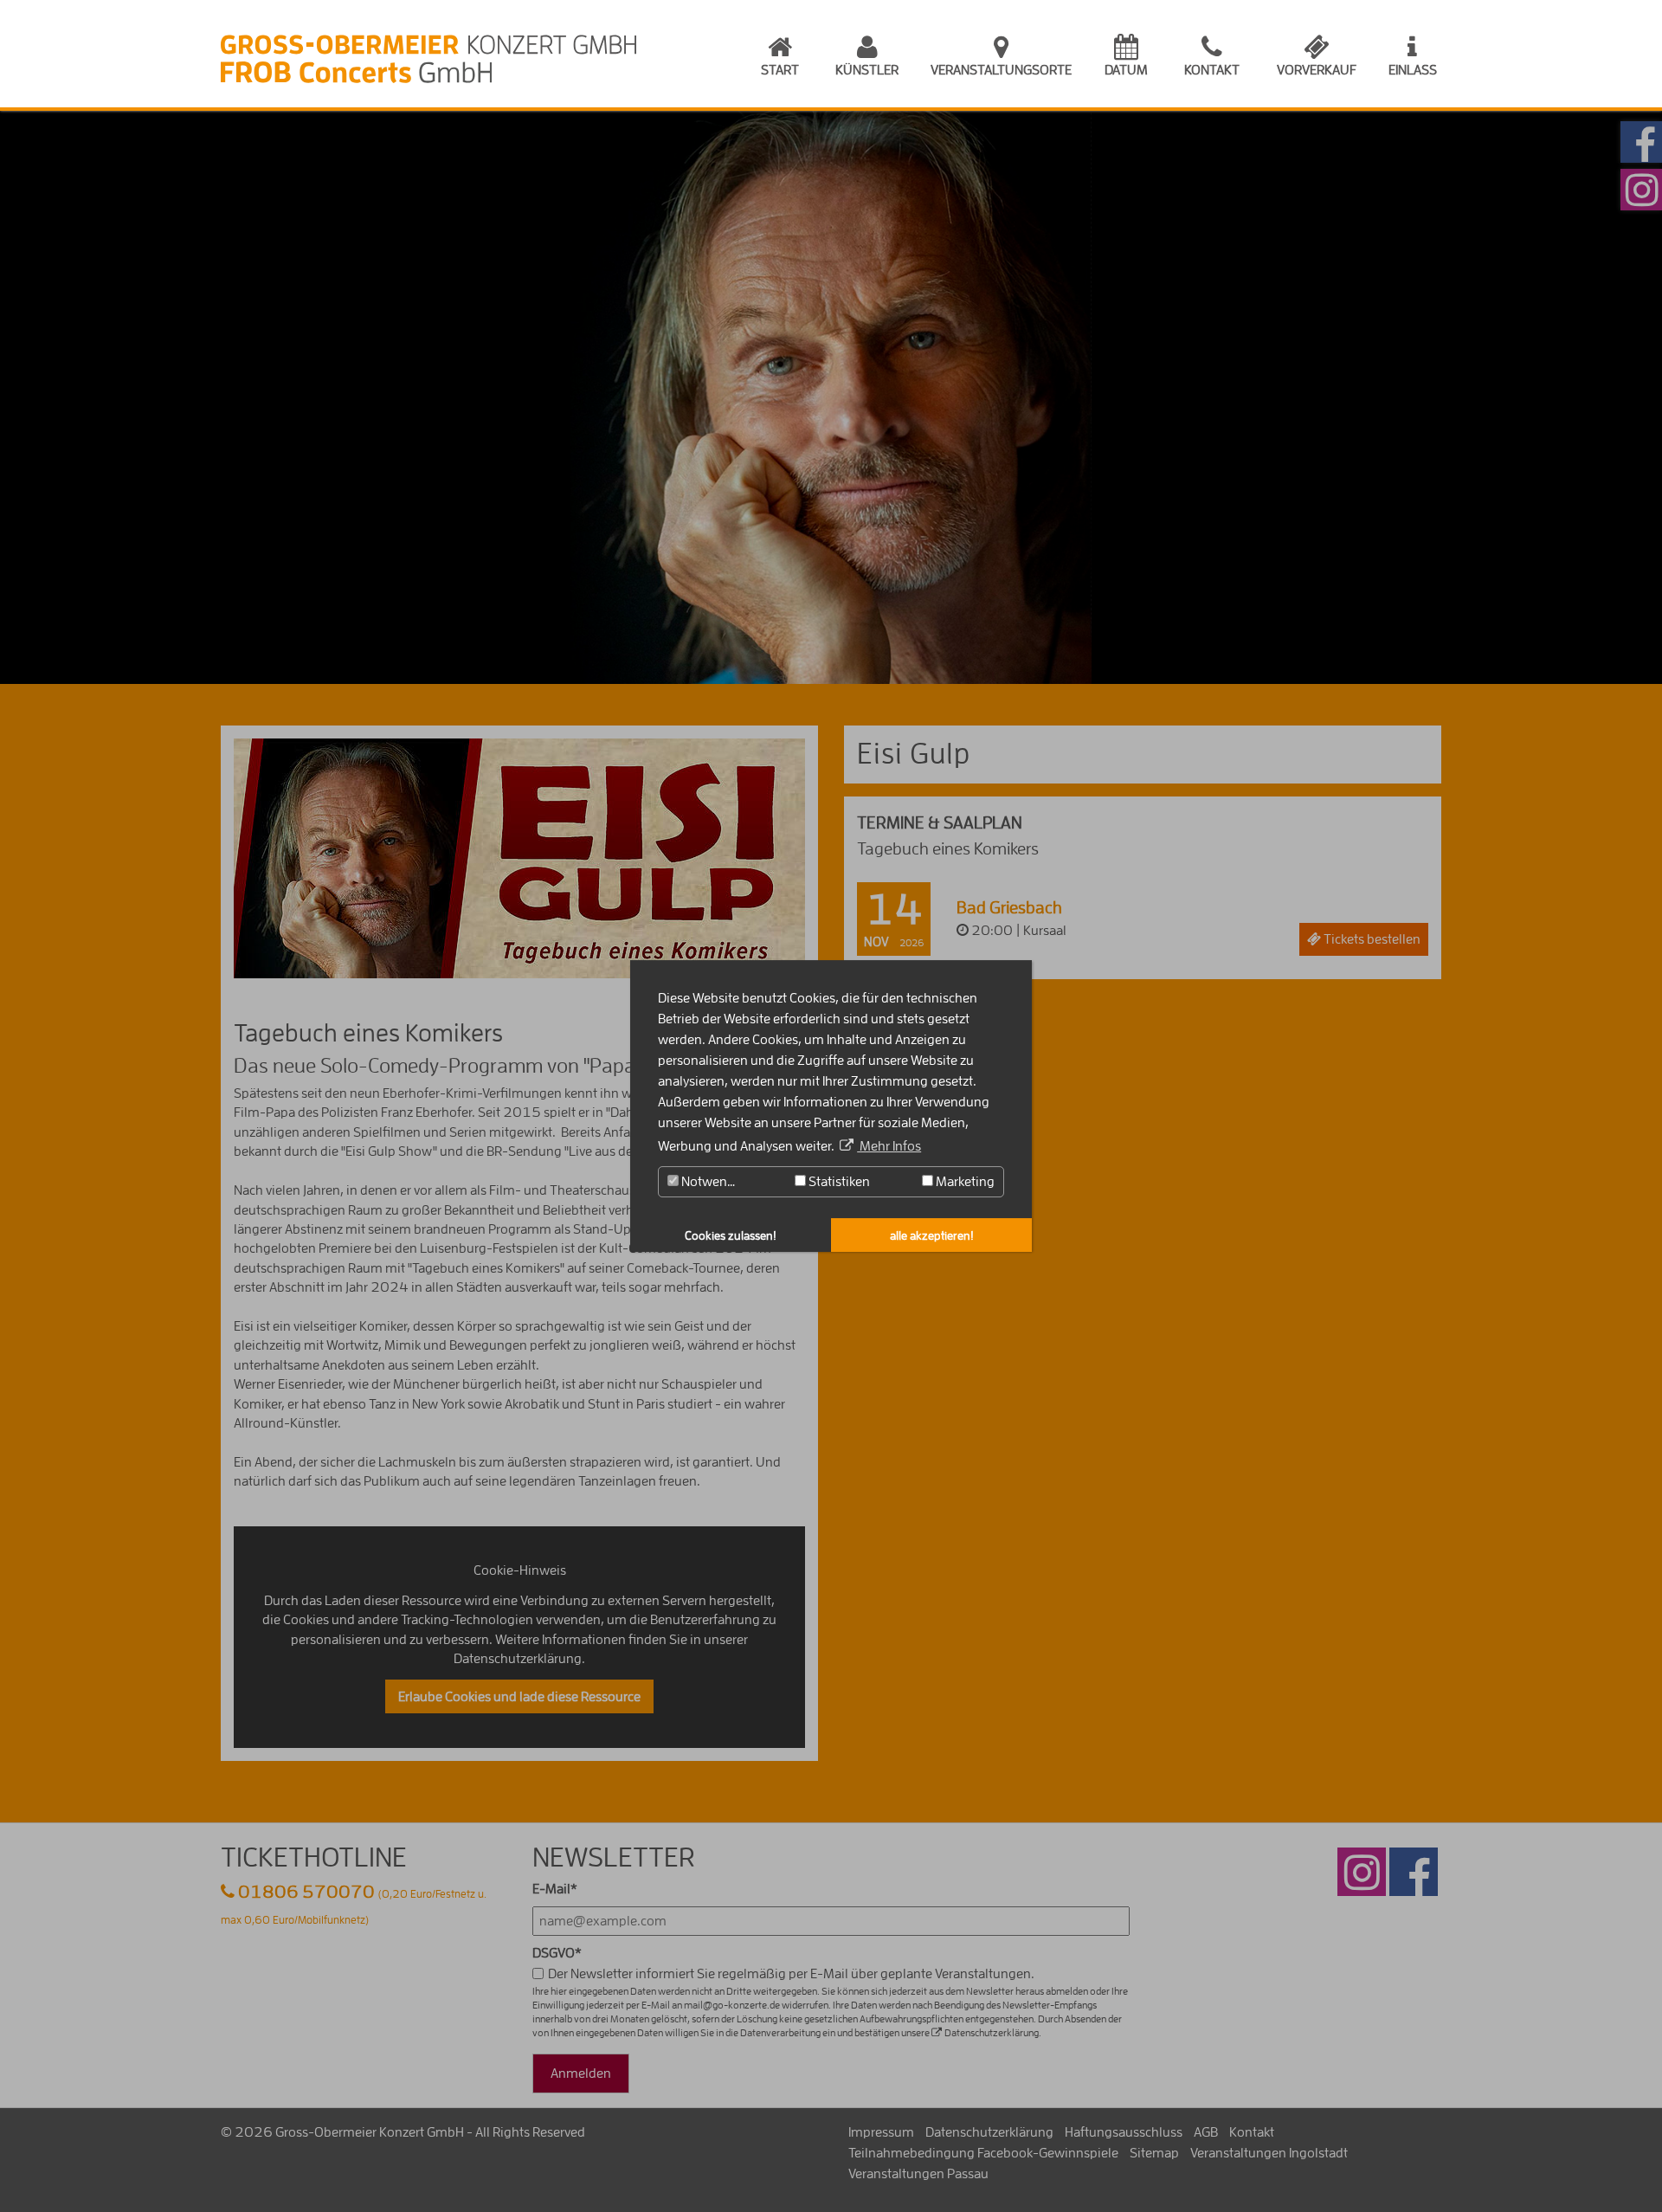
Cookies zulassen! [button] (731, 1235)
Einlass (1413, 70)
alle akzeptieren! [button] (932, 1235)
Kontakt (1212, 70)
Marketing (964, 1182)
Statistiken (838, 1182)
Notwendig (712, 1182)
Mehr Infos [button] (889, 1146)
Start (780, 70)
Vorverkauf (1317, 70)
